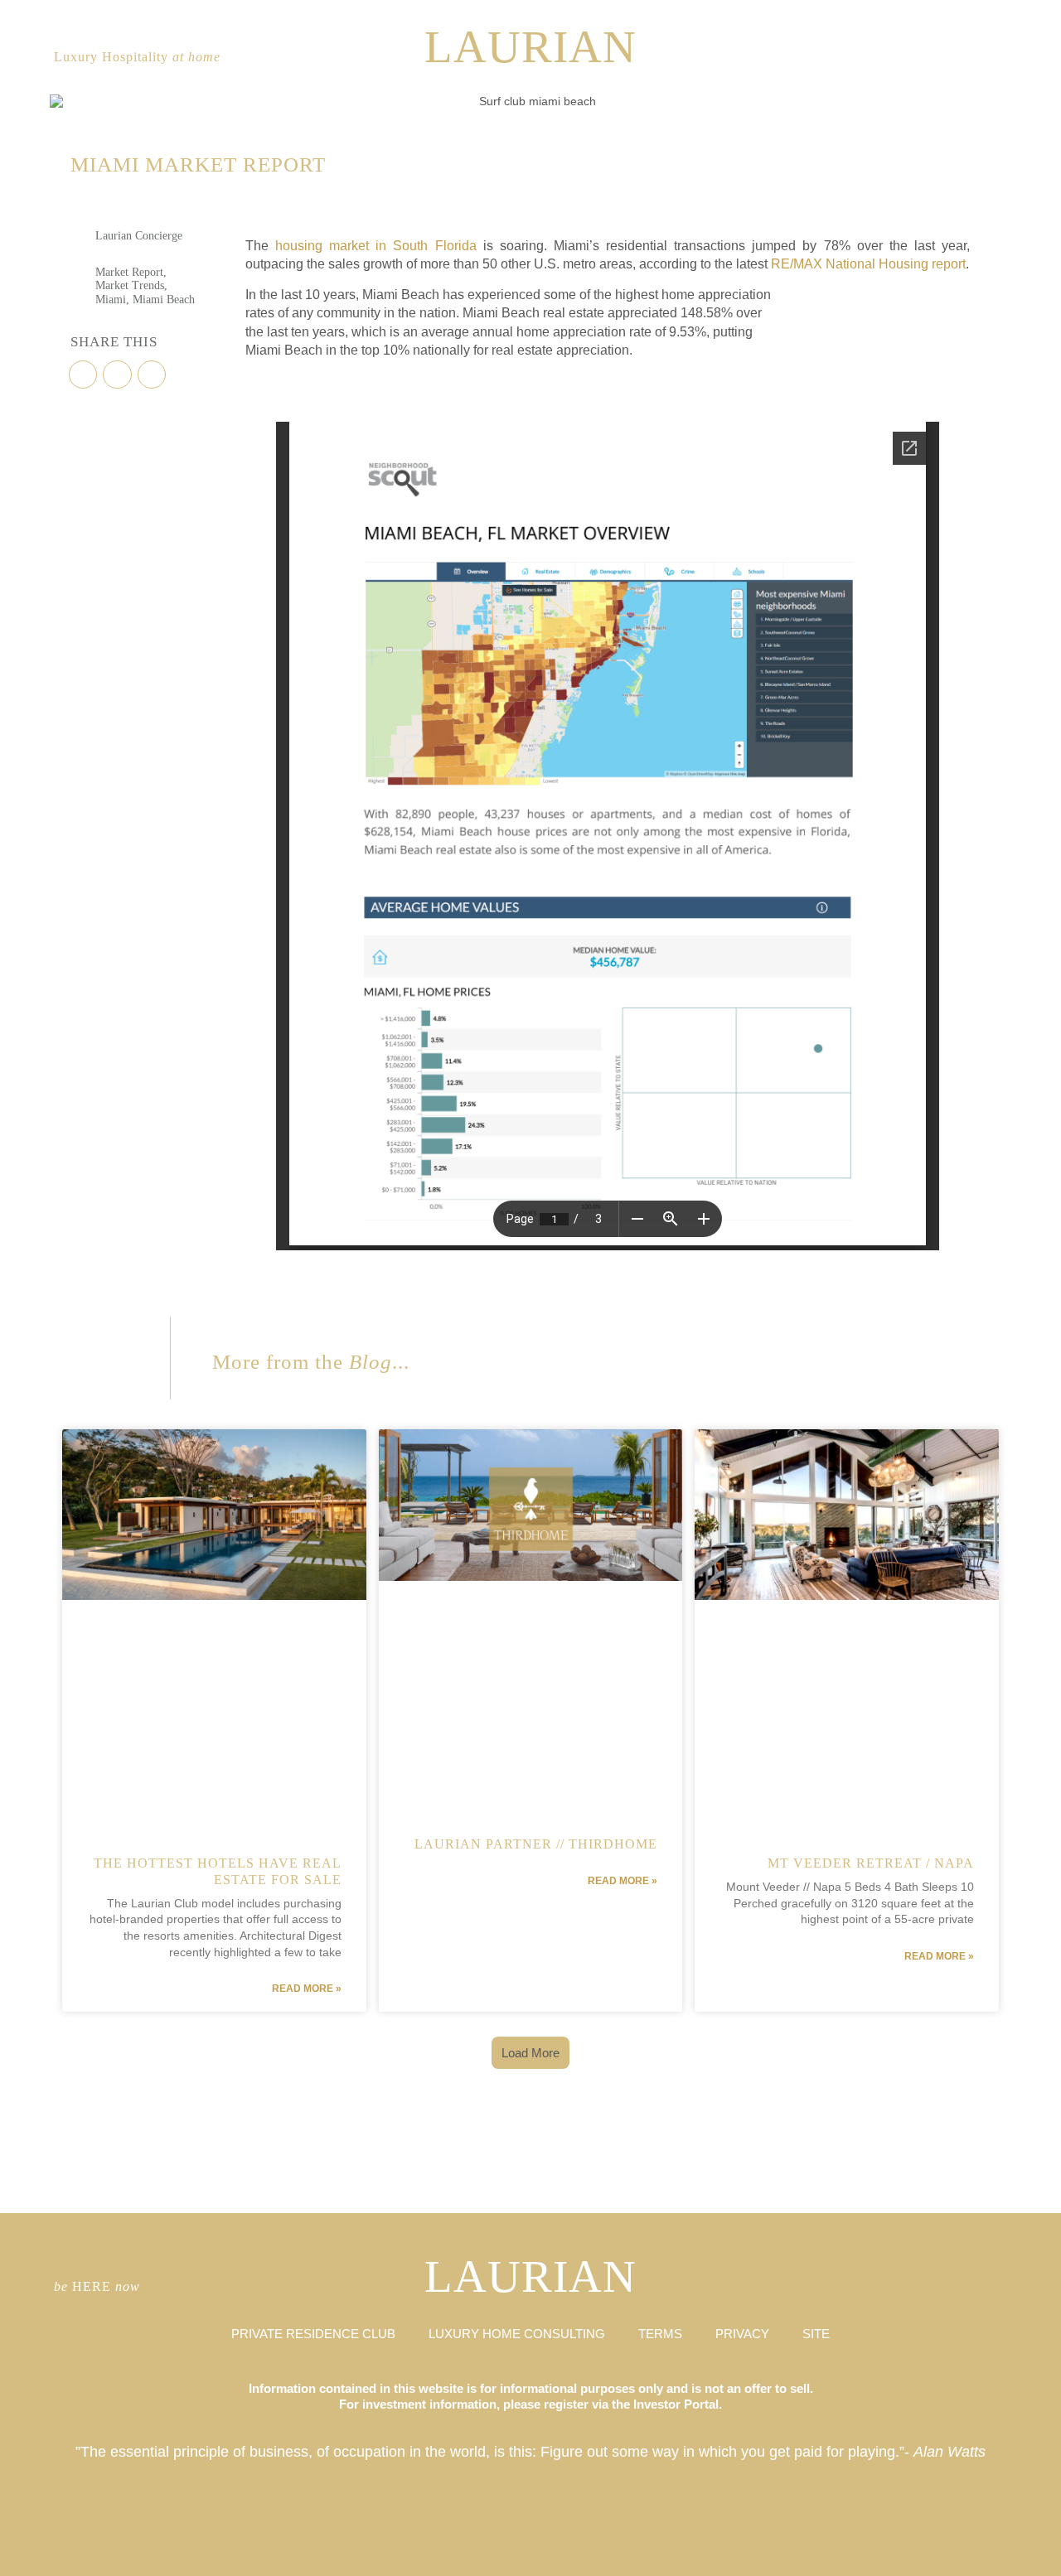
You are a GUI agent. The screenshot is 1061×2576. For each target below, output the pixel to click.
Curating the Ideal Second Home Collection (426, 2565)
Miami (111, 300)
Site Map (545, 2542)
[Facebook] (967, 58)
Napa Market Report (236, 2536)
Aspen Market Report (76, 2542)
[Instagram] (941, 58)
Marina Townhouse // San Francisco (741, 2553)
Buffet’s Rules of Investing (246, 2553)
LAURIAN (530, 47)
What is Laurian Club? (400, 2530)
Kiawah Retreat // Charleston (246, 2565)
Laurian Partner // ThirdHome (536, 1844)
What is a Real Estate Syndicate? (412, 2524)
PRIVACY (742, 2334)
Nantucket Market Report (889, 2524)
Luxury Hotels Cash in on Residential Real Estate (433, 2553)
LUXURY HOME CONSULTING (517, 2334)
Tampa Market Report (884, 2565)
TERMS (660, 2334)
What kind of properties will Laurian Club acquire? (598, 2530)
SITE (816, 2334)
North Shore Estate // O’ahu (893, 2530)
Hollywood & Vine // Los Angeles (577, 2536)
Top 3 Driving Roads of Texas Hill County (911, 2542)
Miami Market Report (722, 2542)
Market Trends (130, 285)
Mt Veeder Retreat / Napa (871, 1863)
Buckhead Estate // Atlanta (243, 2559)
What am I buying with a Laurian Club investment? (598, 2565)
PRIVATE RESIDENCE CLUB (313, 2334)
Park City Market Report (80, 2553)
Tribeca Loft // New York (404, 2542)
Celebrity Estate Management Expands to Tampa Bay (598, 2559)
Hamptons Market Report (80, 2524)
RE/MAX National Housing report (868, 264)
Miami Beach (164, 300)
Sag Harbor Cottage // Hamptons (898, 2536)
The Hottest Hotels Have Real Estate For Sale (751, 2565)
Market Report (129, 272)
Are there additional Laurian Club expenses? (751, 2536)
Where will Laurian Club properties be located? (593, 2553)
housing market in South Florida (375, 246)
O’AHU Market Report (401, 2559)
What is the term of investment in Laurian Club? (756, 2524)
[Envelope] (918, 2287)
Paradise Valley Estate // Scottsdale (415, 2536)
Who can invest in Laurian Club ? (899, 2553)
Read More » (307, 1989)
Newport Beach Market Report (87, 2565)
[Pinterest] (994, 58)
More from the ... (311, 1362)
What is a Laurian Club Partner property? (101, 2559)
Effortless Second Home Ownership (741, 2559)
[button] (83, 375)
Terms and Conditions (239, 2530)
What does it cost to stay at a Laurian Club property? (277, 2524)
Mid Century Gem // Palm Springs (91, 2536)
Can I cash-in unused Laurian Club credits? (750, 2530)
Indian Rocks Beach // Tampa (570, 2524)
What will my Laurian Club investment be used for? (922, 2559)
